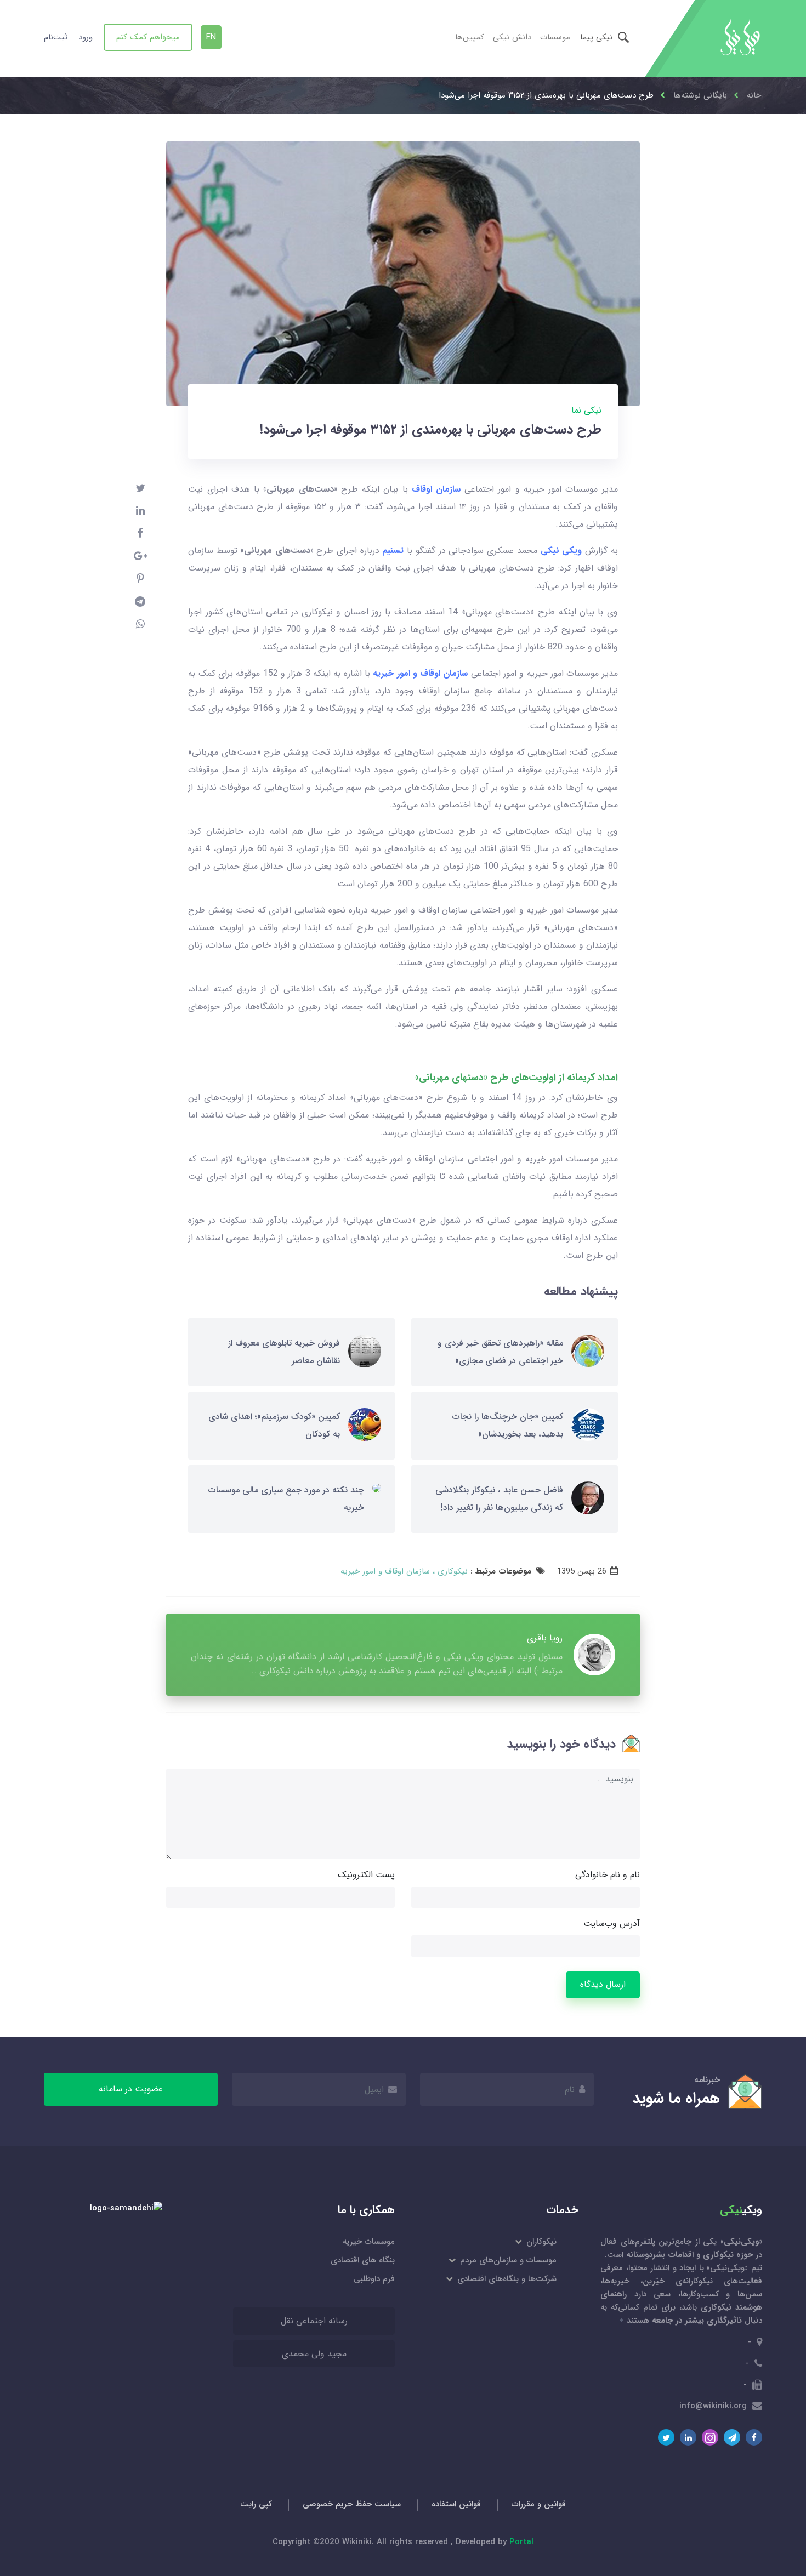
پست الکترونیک (366, 1875)
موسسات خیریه (369, 2242)
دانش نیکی (512, 37)
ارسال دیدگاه (603, 1984)
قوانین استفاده (456, 2504)
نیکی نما (586, 410)
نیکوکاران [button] (541, 2242)
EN (211, 37)
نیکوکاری (451, 1571)
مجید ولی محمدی (314, 2354)
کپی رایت (256, 2504)
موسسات (555, 37)
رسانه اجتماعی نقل (314, 2321)
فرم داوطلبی (374, 2279)
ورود (86, 37)
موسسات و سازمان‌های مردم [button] (507, 2260)
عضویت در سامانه (131, 2089)
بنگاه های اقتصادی (363, 2260)
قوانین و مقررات (539, 2504)
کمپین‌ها (470, 37)
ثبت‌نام (56, 37)
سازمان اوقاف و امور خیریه (385, 1571)
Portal (521, 2542)
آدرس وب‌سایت (612, 1924)
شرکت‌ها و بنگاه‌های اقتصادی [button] (506, 2279)
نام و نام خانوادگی (608, 1875)
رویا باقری (545, 1638)
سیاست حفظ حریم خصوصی (352, 2504)
